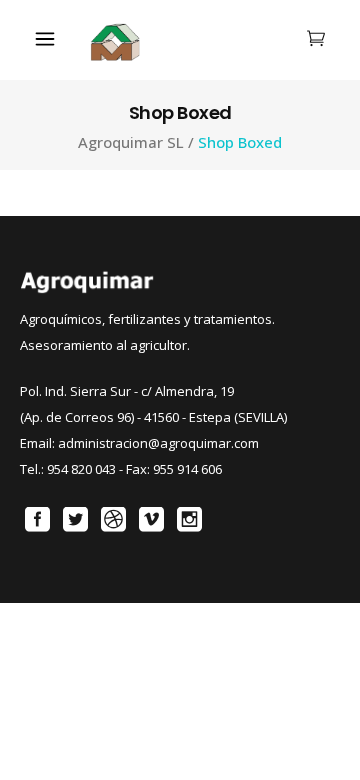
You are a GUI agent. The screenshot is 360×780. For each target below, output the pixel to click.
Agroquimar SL (131, 142)
